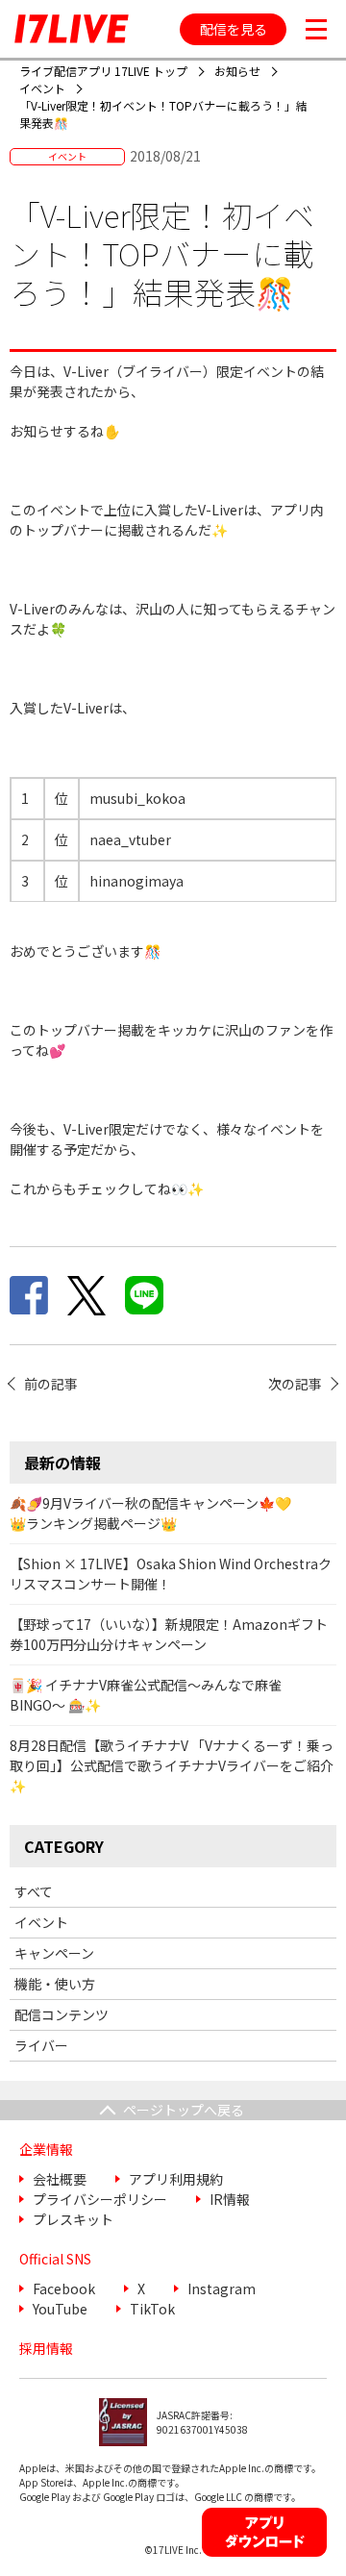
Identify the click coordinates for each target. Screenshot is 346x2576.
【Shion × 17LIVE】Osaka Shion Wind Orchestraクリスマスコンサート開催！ (171, 1574)
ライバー (41, 2045)
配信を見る (234, 29)
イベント (41, 1922)
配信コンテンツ (62, 2014)
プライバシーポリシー (100, 2199)
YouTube (60, 2309)
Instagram (222, 2288)
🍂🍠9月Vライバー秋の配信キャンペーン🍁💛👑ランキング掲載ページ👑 (150, 1513)
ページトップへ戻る (184, 2110)
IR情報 (230, 2199)
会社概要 (60, 2179)
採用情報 (46, 2348)
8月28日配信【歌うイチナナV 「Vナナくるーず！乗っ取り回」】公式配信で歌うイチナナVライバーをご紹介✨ (172, 1765)
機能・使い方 (55, 1984)
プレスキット (73, 2219)
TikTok (152, 2309)
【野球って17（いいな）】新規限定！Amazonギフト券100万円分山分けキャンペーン (169, 1634)
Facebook (64, 2288)
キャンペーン (54, 1953)
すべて (34, 1891)
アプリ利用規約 (176, 2179)
